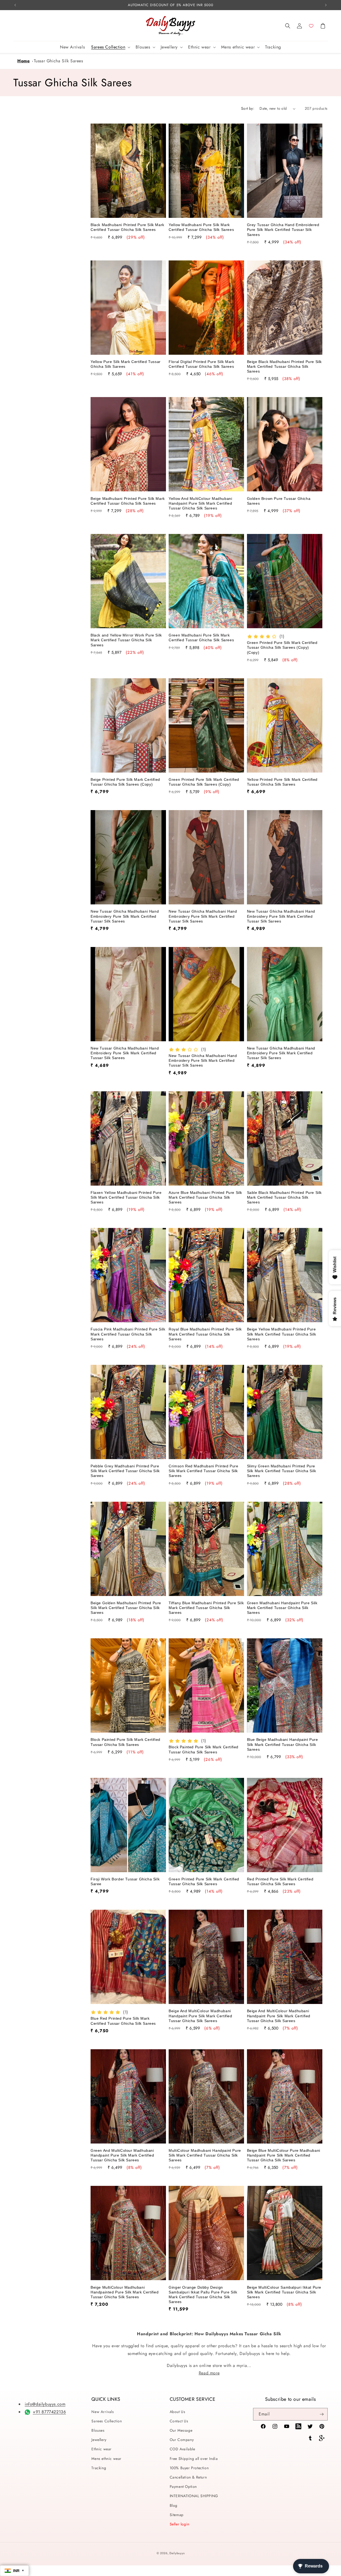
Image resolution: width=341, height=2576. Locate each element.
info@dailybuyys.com (45, 2404)
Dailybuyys (177, 2553)
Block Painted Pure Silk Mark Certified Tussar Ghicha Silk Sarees (125, 1742)
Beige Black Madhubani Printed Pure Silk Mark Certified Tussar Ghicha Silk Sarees (284, 366)
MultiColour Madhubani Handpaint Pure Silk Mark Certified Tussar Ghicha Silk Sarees (205, 2155)
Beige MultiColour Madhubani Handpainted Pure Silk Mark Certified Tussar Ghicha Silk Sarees (125, 2292)
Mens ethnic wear (106, 2459)
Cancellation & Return (188, 2477)
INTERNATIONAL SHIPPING (194, 2496)
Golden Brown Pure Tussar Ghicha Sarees (279, 501)
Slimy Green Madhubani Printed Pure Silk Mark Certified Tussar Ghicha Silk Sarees (282, 1471)
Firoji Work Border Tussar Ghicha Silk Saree (125, 1881)
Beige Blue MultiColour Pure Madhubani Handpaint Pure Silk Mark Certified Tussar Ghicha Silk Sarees (284, 2155)
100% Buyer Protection (189, 2468)
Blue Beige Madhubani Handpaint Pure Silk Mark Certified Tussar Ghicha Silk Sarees (283, 1744)
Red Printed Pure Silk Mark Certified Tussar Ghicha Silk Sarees (280, 1881)
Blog (174, 2505)
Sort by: (248, 108)
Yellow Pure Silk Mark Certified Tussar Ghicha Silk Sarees (126, 364)
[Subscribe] (322, 2414)
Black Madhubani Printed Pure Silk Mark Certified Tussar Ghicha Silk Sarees (127, 227)
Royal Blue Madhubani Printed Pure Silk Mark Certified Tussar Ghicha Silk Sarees (205, 1334)
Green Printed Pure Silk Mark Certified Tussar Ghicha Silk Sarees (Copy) (204, 782)
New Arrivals (103, 2412)
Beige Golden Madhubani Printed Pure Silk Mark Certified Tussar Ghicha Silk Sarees (126, 1608)
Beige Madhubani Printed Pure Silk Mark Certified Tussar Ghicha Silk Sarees (128, 501)
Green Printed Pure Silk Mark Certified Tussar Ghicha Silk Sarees (204, 1881)
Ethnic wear (102, 2449)
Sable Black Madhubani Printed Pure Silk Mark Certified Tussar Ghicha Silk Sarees (284, 1197)
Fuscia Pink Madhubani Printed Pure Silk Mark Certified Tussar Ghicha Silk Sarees (128, 1334)
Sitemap (177, 2515)
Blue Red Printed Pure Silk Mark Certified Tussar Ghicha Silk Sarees (123, 2021)
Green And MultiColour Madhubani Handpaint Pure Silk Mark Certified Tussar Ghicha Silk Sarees (122, 2155)
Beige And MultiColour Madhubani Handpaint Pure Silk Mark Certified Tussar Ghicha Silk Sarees (200, 2016)
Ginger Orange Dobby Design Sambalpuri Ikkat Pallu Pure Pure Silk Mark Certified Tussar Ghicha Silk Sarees (203, 2295)
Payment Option (183, 2487)
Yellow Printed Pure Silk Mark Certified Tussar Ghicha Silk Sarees (282, 782)
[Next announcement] (326, 5)
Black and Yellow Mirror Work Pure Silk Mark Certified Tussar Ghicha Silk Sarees (126, 640)
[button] (288, 26)
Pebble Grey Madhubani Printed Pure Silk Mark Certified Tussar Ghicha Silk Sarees (125, 1471)
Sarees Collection (107, 2421)
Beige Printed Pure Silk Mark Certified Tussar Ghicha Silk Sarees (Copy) (125, 782)
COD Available (182, 2449)
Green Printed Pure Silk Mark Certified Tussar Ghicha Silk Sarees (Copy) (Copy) (282, 647)
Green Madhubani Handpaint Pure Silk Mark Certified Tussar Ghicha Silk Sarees (282, 1608)
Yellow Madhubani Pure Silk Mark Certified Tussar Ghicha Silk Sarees (201, 227)
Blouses (98, 2430)
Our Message (181, 2430)
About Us (178, 2412)
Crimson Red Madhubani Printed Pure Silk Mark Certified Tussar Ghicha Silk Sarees (203, 1471)
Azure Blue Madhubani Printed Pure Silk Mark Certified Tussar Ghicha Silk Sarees (205, 1197)
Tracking (99, 2468)
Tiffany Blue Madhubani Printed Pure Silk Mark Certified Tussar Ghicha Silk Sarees (206, 1608)
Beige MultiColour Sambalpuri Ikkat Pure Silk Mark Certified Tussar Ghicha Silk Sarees (284, 2292)
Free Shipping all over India (194, 2459)
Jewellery (99, 2440)
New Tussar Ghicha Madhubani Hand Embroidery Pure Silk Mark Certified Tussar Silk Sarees (125, 916)
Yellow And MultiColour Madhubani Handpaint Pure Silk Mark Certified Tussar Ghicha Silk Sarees (200, 503)
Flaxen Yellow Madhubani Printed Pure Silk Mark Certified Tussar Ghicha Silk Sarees (126, 1197)
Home (23, 61)
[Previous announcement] (15, 5)
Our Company (182, 2440)
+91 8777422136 (49, 2412)
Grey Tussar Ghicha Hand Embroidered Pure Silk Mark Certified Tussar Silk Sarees (283, 230)
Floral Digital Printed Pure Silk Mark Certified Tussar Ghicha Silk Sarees (201, 364)
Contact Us (179, 2421)
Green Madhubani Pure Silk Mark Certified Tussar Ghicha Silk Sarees (201, 638)
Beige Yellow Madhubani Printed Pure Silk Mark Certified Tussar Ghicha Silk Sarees (282, 1334)
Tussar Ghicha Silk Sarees (58, 61)
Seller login (180, 2524)
